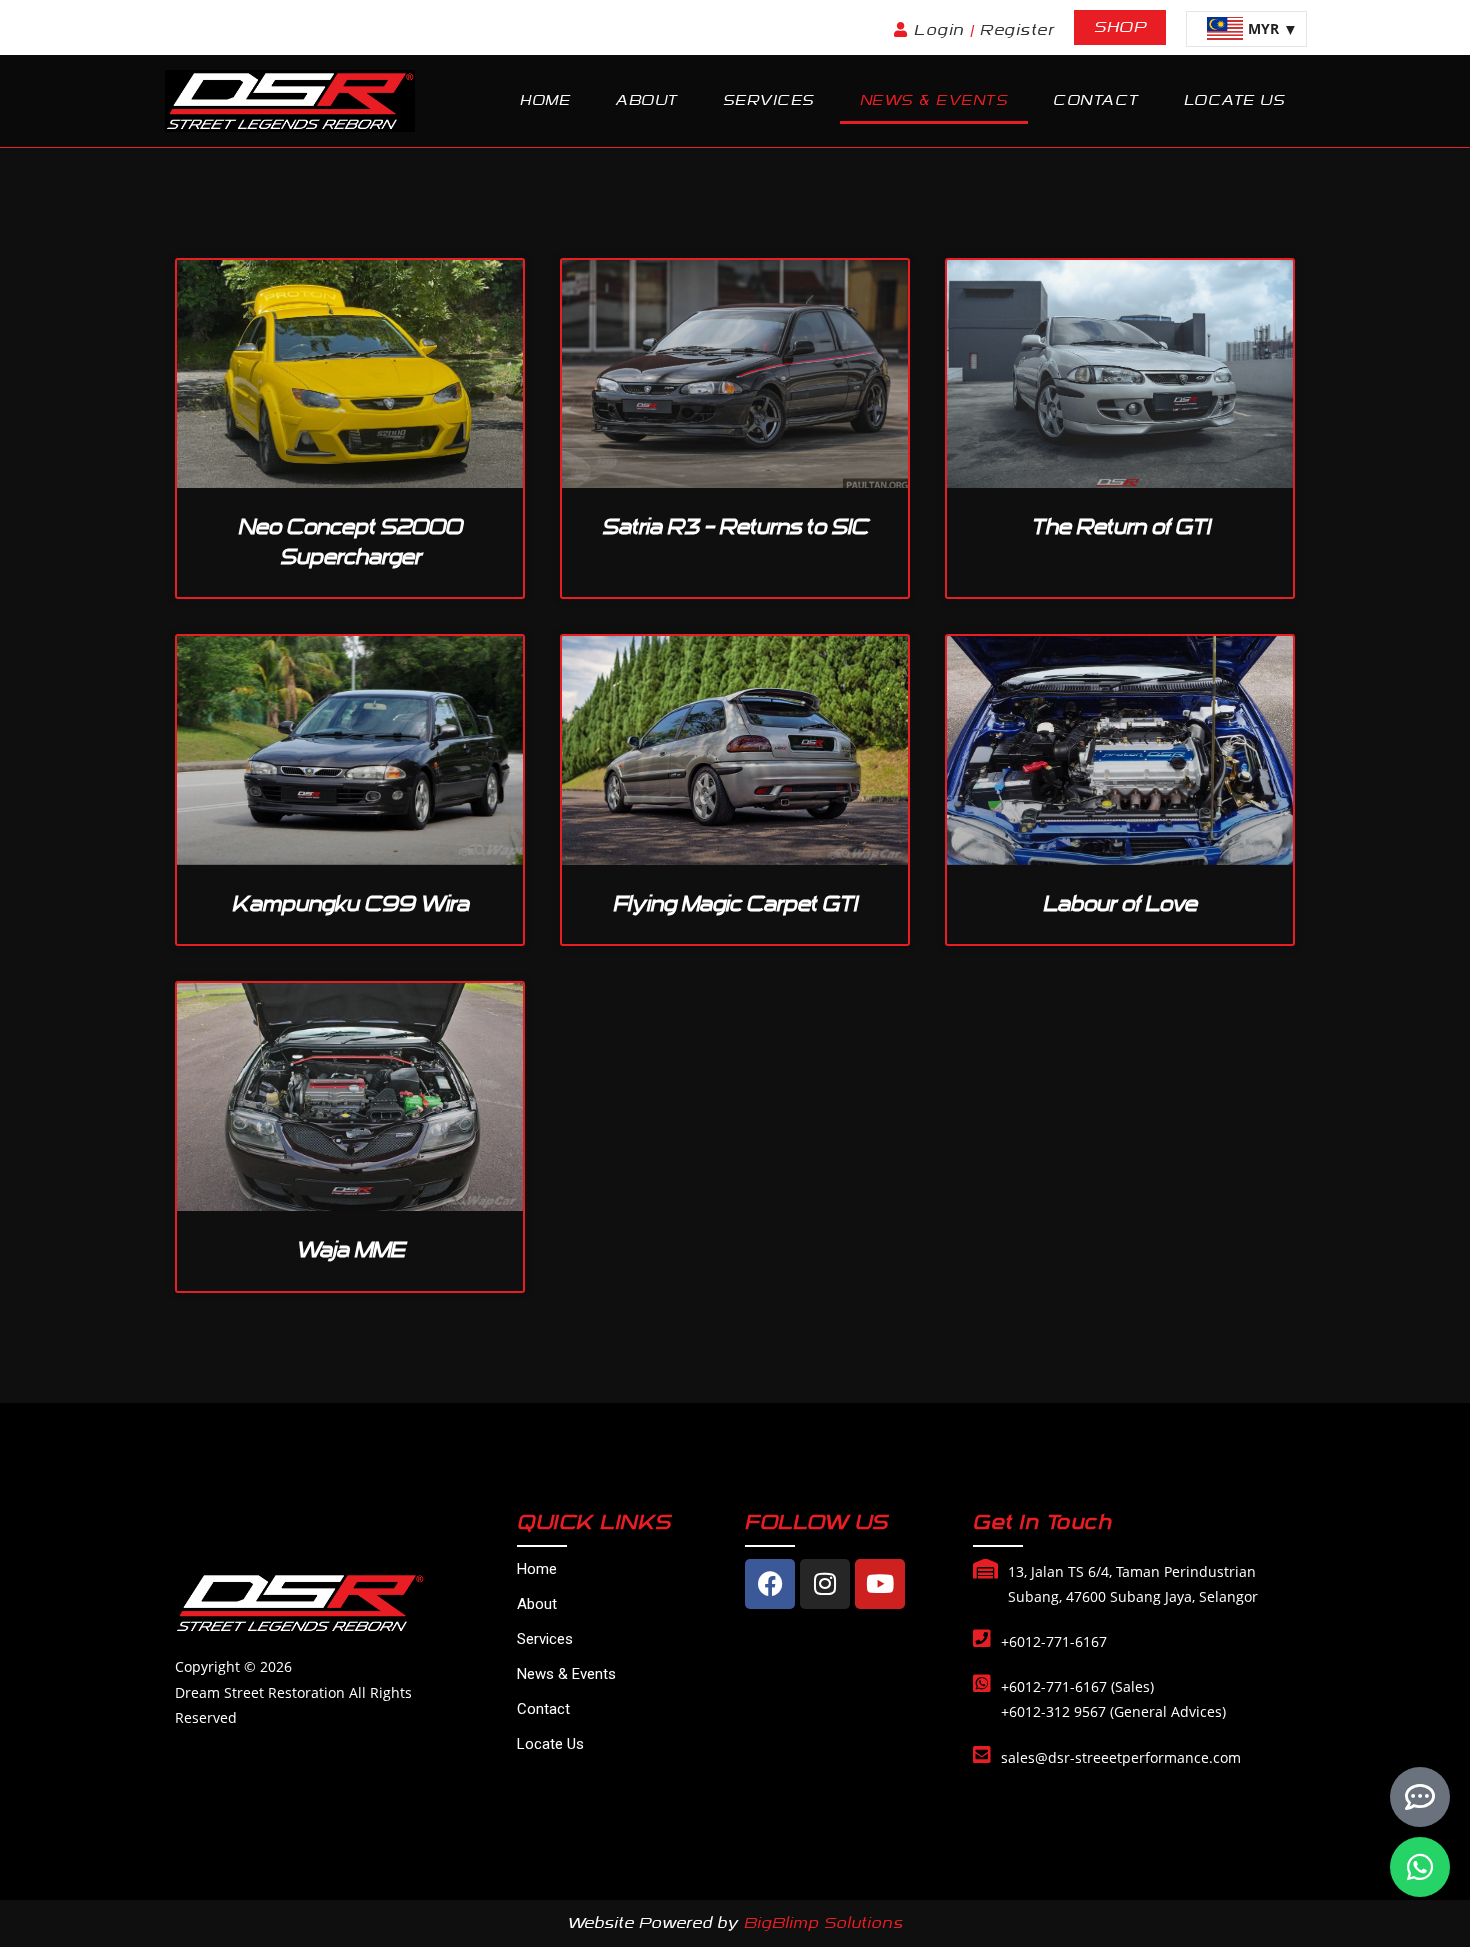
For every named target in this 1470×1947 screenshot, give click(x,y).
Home (545, 100)
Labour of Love (1120, 904)
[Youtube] (880, 1584)
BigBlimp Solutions (823, 1923)
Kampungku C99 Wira (350, 904)
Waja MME (350, 1250)
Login (942, 30)
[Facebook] (770, 1584)
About (646, 100)
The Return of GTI (1120, 527)
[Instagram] (825, 1584)
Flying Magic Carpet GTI (735, 904)
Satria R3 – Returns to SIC (735, 527)
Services (769, 100)
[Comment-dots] (1420, 1797)
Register (1017, 30)
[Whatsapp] (1420, 1867)
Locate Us (1235, 100)
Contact (1096, 100)
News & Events (934, 100)
